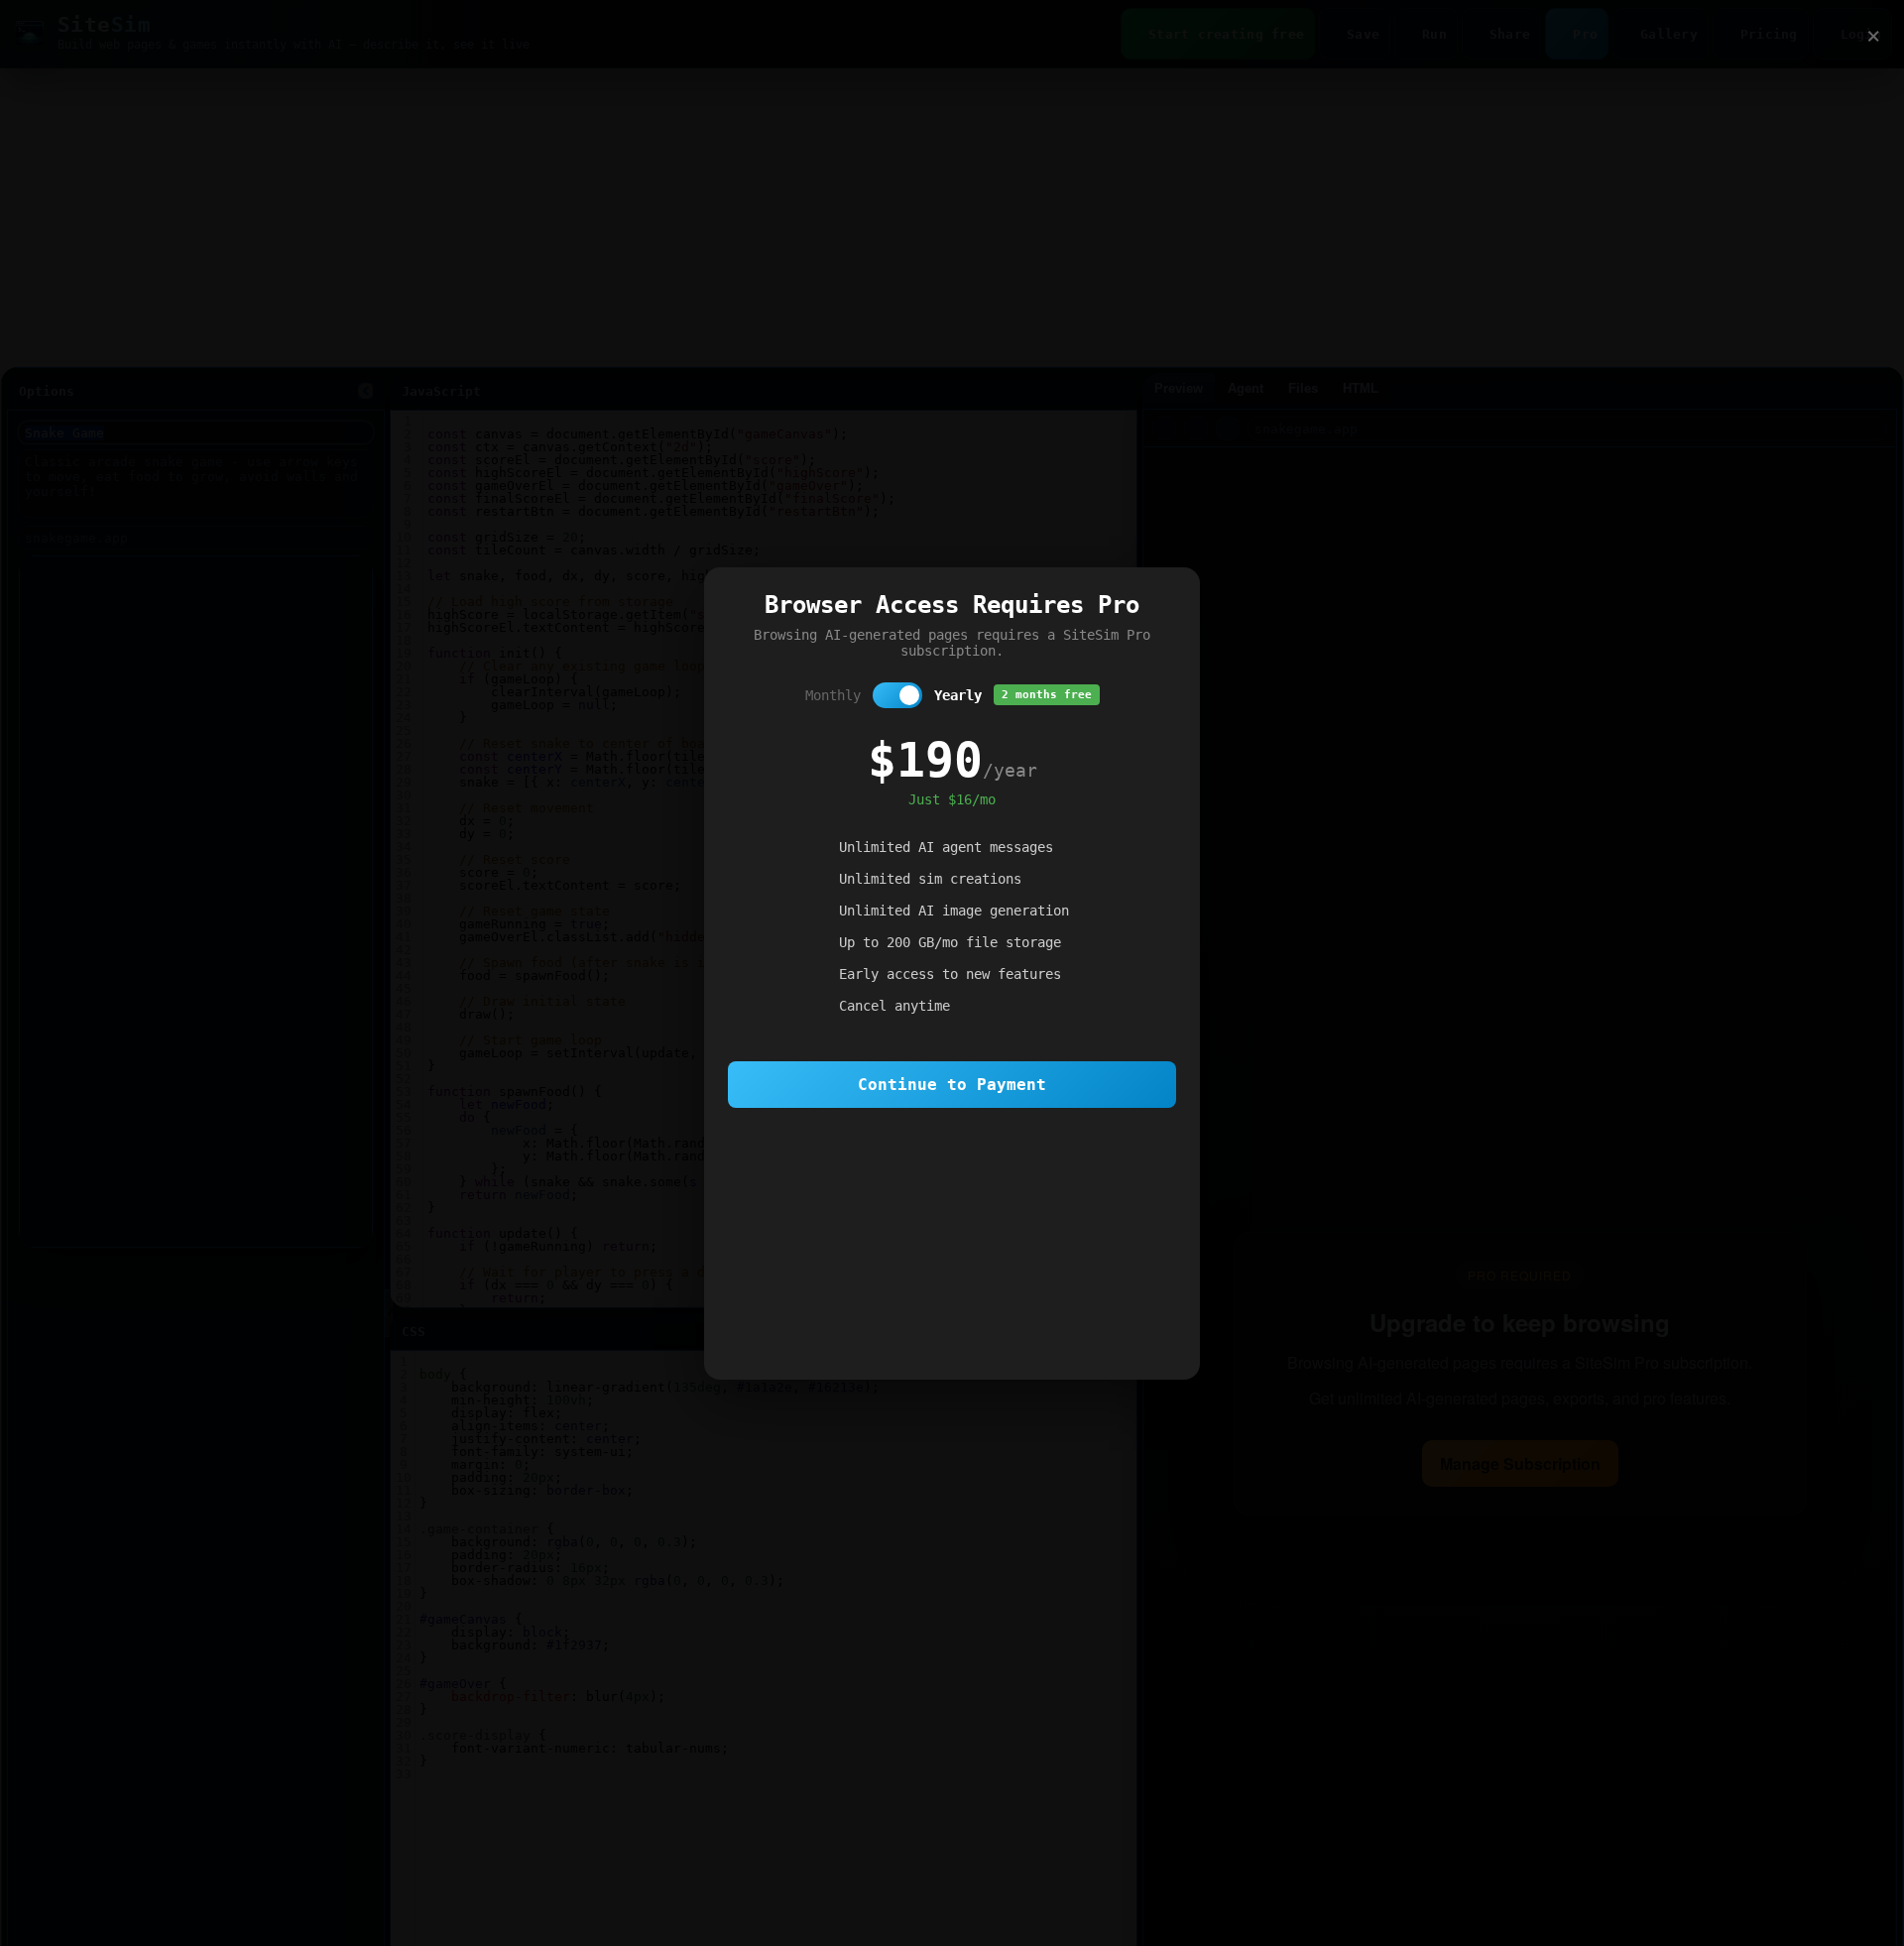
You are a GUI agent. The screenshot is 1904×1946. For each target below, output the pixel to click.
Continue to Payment (952, 1085)
